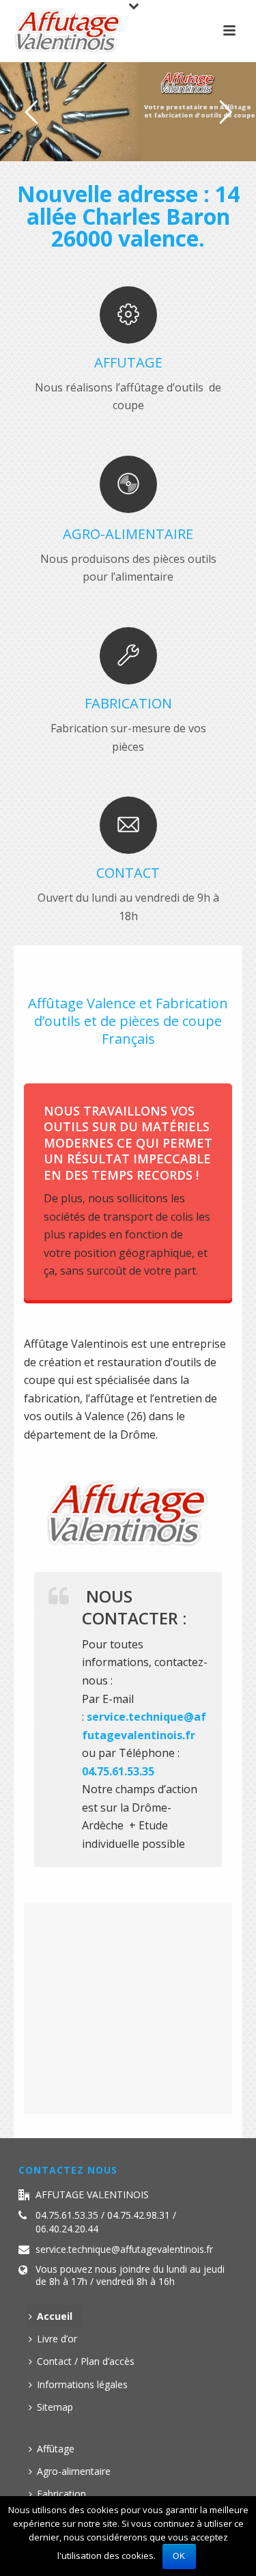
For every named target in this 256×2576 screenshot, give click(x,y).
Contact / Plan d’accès (86, 2361)
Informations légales (82, 2384)
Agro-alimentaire (74, 2471)
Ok (179, 2556)
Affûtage (56, 2449)
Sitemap (55, 2407)
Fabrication (61, 2494)
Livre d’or (57, 2339)
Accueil (55, 2316)
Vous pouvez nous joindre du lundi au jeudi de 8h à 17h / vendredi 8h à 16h (130, 2275)
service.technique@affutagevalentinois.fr (124, 2249)
